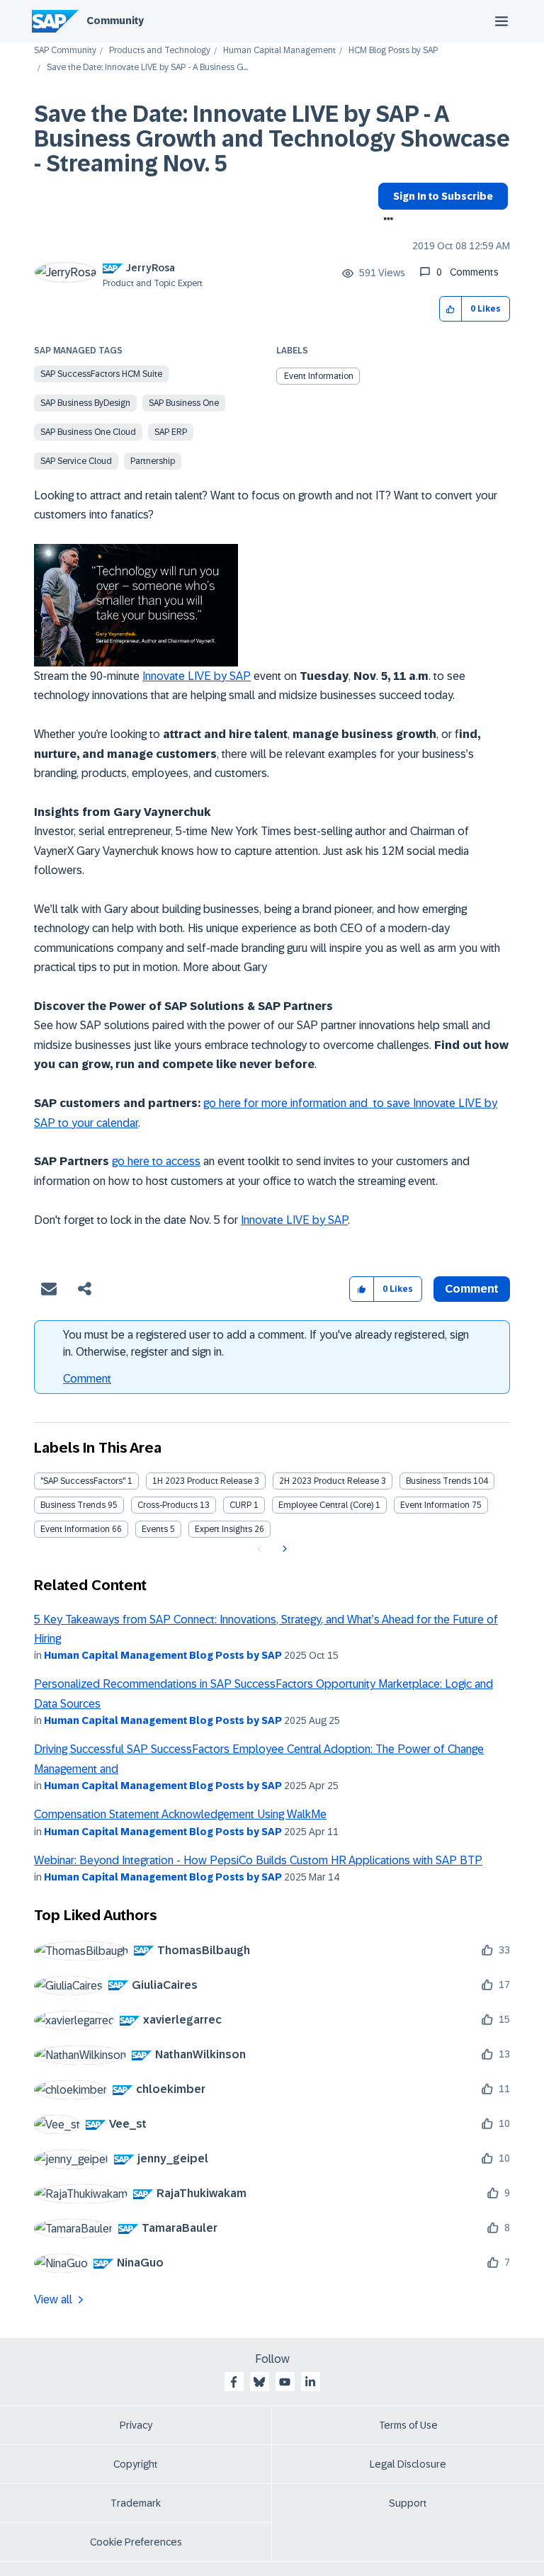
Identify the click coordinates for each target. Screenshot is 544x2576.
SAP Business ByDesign (85, 403)
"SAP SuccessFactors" (83, 1481)
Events (155, 1529)
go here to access (156, 1161)
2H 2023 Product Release (329, 1481)
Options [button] (386, 220)
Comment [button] (472, 1289)
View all (53, 2299)
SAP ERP (171, 432)
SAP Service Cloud (76, 461)
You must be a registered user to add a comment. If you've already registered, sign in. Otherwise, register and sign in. (266, 1343)
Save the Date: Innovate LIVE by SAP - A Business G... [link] (147, 68)
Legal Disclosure (408, 2464)
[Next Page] (283, 1549)
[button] (451, 309)
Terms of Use (408, 2425)
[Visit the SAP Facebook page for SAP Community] (234, 2382)
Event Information (319, 376)
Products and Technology (160, 51)
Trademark (136, 2503)
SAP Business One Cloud (88, 432)
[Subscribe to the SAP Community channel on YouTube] (285, 2382)
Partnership (153, 461)
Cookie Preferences (136, 2542)
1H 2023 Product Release (202, 1481)
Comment (87, 1379)
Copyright (136, 2464)
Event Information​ (75, 1529)
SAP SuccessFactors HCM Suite (101, 374)
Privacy (136, 2425)
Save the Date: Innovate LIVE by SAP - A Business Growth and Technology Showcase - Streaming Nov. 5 (272, 139)
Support (408, 2503)
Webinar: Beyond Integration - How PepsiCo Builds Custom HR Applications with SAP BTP (258, 1860)
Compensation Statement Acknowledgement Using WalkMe (180, 1814)
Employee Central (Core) (326, 1505)
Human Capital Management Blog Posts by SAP (163, 1655)
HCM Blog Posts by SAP (393, 51)
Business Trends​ (73, 1505)
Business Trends (438, 1481)
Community (115, 21)
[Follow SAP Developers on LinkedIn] (310, 2382)
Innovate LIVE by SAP (197, 676)
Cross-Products (168, 1505)
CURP (240, 1505)
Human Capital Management (279, 51)
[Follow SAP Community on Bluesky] (259, 2382)
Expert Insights (223, 1529)
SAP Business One (184, 403)
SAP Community (65, 51)
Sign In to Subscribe (443, 196)
